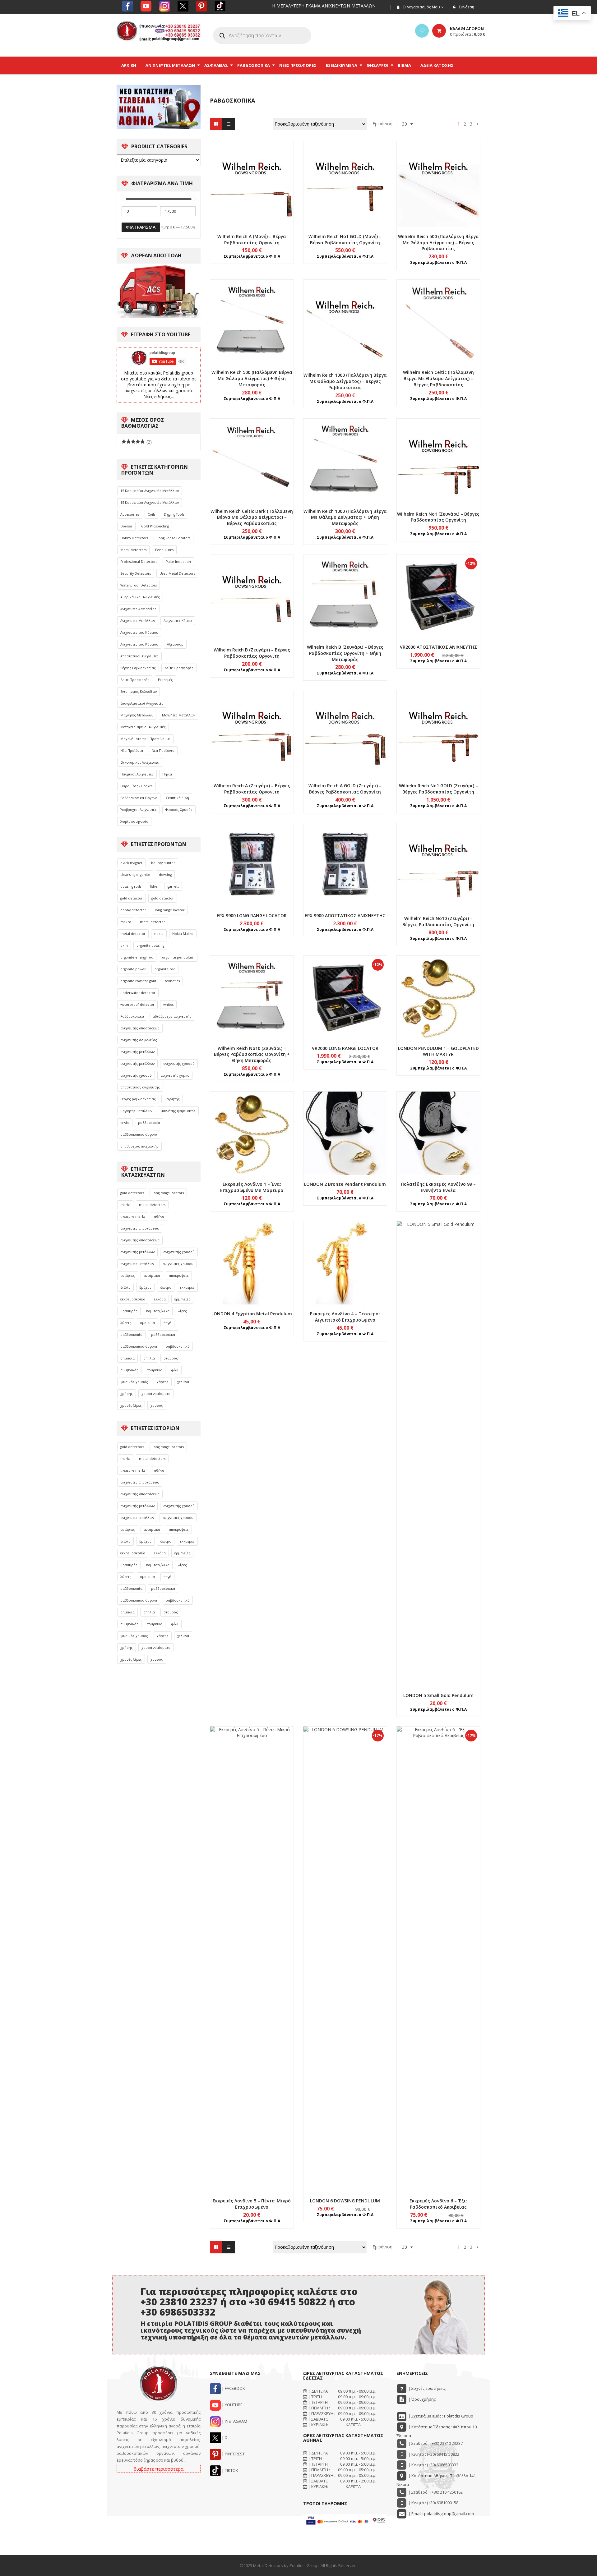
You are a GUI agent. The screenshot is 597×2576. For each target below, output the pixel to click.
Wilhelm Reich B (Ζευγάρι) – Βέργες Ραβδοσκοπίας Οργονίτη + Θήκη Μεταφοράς (345, 653)
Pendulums (164, 550)
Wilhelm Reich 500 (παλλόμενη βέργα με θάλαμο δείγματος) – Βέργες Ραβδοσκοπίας (438, 243)
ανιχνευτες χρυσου (178, 1264)
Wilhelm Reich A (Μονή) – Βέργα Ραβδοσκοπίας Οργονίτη (252, 239)
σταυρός (171, 1358)
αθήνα (159, 1217)
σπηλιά (149, 1358)
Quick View (252, 172)
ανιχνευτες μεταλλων (137, 1264)
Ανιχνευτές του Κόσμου (139, 632)
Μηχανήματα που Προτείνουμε (145, 739)
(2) (137, 442)
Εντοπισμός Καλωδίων (139, 692)
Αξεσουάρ (175, 644)
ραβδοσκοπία (149, 1123)
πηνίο (125, 1123)
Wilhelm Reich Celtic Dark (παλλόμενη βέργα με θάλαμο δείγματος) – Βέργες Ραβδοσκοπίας (252, 517)
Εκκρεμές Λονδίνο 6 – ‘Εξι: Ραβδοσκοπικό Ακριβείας (438, 2204)
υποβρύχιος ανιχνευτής (139, 1146)
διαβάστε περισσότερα (159, 2469)
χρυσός (157, 1405)
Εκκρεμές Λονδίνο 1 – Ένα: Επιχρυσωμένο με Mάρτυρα (252, 1187)
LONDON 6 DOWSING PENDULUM (345, 2201)
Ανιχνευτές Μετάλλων (138, 621)
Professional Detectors (139, 562)
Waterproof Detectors (139, 585)
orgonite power (133, 969)
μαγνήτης (172, 1099)
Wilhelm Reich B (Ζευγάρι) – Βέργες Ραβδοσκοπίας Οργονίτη (252, 653)
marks (125, 1205)
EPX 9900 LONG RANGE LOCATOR (252, 915)
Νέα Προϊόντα (132, 751)
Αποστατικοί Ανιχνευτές (139, 656)
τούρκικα (155, 1370)
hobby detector (133, 910)
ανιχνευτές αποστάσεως (140, 1228)
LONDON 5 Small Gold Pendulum (438, 1695)
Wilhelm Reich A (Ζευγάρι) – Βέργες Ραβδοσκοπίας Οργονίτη (252, 789)
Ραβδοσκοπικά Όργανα (139, 798)
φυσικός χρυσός (134, 1382)
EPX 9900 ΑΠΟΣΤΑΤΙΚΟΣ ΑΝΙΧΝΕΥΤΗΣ (345, 915)
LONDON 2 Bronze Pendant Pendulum (345, 1184)
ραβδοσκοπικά (163, 1335)
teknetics (172, 981)
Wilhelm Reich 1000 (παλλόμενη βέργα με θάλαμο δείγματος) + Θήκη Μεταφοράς (345, 517)
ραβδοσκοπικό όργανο (139, 1134)
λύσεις (126, 1323)
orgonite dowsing (150, 945)
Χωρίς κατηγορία (134, 821)
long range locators (168, 1193)
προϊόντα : (467, 34)
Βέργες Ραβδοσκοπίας (138, 668)
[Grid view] (216, 124)
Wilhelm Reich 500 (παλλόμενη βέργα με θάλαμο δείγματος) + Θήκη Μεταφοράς (252, 378)
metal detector (153, 922)
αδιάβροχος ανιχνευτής (172, 1016)
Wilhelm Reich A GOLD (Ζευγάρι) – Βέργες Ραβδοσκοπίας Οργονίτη (345, 789)
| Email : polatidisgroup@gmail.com (441, 2514)
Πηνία (167, 774)
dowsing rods (131, 886)
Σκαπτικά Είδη (178, 798)
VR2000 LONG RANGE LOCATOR (345, 1048)
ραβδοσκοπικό (178, 1346)
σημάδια (127, 1358)
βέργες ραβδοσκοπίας (138, 1099)
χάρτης (163, 1382)
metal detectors (152, 1205)
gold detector (132, 898)
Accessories (130, 514)
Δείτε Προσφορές (179, 668)
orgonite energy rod (137, 957)
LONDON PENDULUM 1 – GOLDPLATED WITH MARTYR (438, 1051)
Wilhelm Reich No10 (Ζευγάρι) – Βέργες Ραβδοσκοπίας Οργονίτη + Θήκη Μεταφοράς (252, 1054)
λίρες (183, 1311)
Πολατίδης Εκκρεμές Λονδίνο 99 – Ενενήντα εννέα (438, 1187)
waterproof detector (137, 1005)
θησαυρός (129, 1311)
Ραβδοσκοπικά (132, 1016)
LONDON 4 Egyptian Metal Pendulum (252, 1314)
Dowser (126, 526)
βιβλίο (125, 1287)
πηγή (167, 1323)
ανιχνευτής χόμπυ (175, 1075)
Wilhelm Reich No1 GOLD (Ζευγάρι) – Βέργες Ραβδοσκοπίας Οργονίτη (438, 789)
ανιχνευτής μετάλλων (137, 1052)
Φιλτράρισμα (141, 227)
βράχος (145, 1287)
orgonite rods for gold (138, 981)
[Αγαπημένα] (422, 31)
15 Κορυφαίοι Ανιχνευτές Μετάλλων (150, 491)
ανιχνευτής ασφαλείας (139, 1040)
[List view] (229, 124)
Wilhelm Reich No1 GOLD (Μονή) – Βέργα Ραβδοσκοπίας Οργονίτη (345, 239)
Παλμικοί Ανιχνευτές (137, 774)
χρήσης (127, 1394)
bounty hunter (163, 863)
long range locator (170, 910)
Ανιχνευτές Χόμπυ (178, 621)
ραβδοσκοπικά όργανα (139, 1346)
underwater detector (138, 993)
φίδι (175, 1370)
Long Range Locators (174, 538)
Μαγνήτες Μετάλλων (137, 715)
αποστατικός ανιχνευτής (140, 1087)
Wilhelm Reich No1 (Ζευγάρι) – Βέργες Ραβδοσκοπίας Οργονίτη (438, 517)
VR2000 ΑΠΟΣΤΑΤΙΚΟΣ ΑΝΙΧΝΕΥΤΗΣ (438, 647)
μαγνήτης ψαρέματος (178, 1111)
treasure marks (133, 1217)
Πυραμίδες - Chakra (137, 786)
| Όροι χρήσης (421, 2399)
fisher (154, 886)
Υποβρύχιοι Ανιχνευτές (139, 810)
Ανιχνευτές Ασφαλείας (138, 609)
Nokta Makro (183, 934)
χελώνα (183, 1382)
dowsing (165, 875)
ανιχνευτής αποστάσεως (140, 1028)
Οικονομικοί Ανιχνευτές (140, 762)
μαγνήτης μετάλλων (136, 1111)
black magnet (131, 863)
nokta (159, 934)
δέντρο (166, 1287)
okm (124, 945)
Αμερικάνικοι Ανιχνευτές (140, 597)
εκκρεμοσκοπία (133, 1299)
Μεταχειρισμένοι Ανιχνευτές (143, 727)
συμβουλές (129, 1370)
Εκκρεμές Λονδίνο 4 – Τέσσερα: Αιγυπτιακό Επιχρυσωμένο (345, 1317)
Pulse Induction (178, 562)
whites (168, 1005)
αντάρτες (128, 1276)
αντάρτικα (152, 1276)
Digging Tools (174, 514)
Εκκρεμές (165, 680)
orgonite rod (165, 969)
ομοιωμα (147, 1323)
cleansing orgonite (135, 875)
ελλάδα (160, 1299)
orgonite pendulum (178, 957)
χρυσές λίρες (131, 1405)
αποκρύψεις (179, 1276)
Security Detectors (136, 573)
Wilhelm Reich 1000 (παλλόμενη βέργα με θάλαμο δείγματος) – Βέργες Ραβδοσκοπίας (345, 381)
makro (126, 922)
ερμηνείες (182, 1299)
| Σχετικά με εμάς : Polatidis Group (440, 2416)
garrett (173, 886)
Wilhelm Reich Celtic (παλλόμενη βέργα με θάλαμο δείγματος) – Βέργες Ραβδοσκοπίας (438, 378)
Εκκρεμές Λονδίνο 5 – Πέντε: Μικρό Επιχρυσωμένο (252, 2204)
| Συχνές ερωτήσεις (426, 2388)
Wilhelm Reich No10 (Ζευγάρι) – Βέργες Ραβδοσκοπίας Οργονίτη (438, 921)
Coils (151, 514)
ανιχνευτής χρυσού (179, 1064)
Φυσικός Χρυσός (179, 810)
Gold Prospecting (155, 526)
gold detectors (132, 1193)
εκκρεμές (187, 1287)
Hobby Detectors (134, 538)
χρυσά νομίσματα (156, 1394)
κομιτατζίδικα (158, 1311)
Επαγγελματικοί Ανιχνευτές (142, 703)
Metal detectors (133, 550)
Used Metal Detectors (177, 573)
